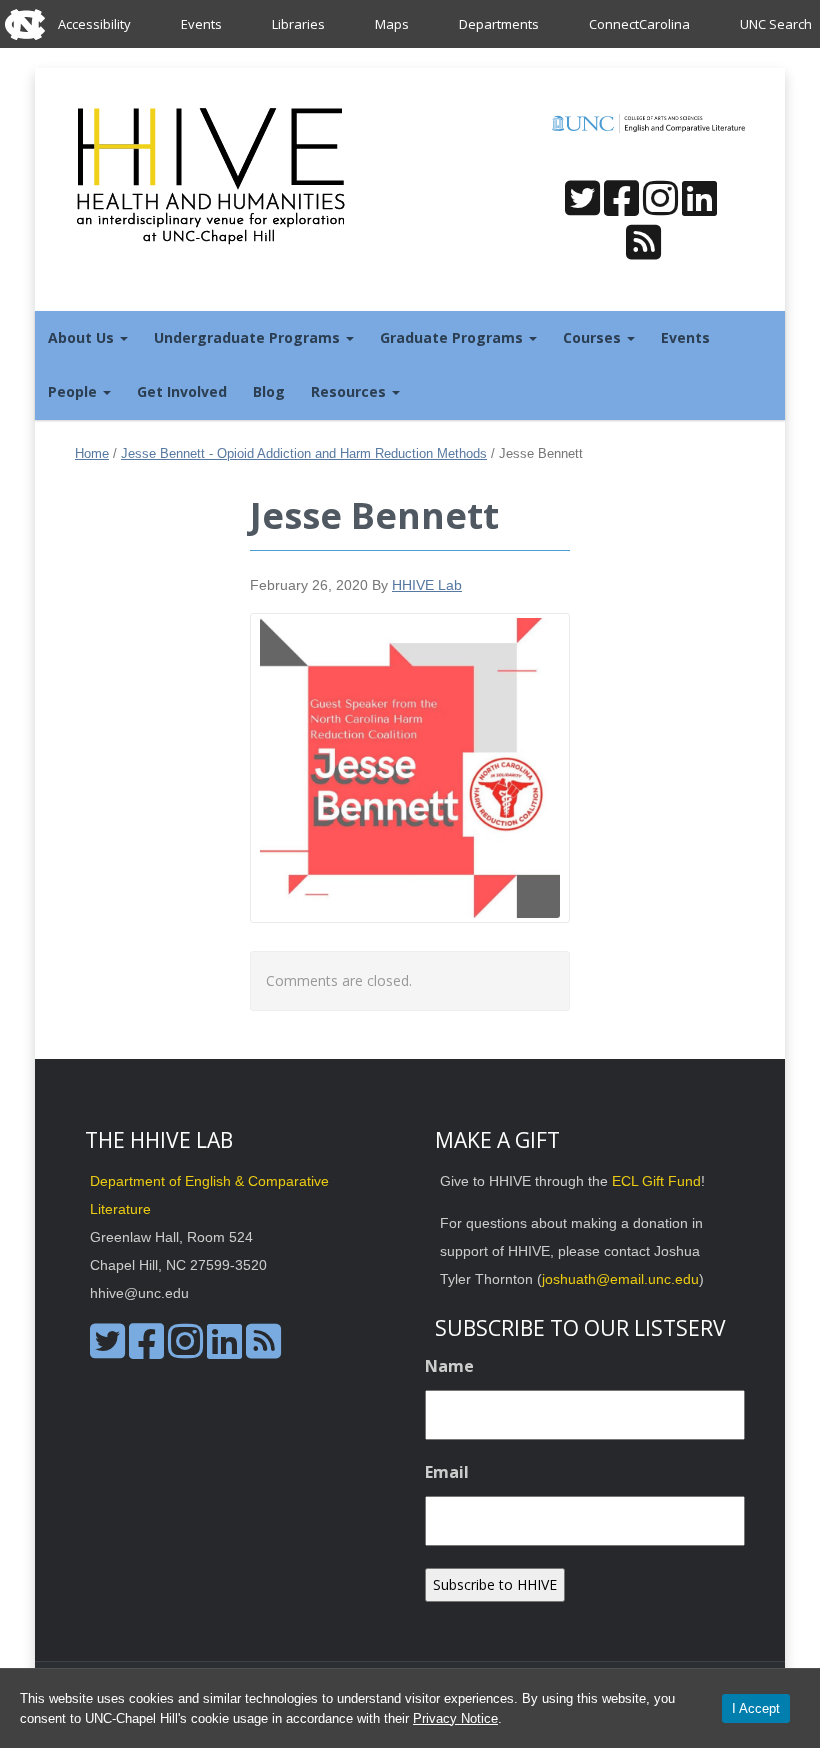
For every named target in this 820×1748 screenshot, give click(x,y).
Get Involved (182, 391)
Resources (350, 391)
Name (449, 1366)
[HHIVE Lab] (213, 174)
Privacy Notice (455, 1718)
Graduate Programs (453, 337)
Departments (499, 24)
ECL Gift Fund (656, 1181)
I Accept (756, 1708)
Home (92, 453)
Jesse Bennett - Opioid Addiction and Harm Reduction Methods (304, 453)
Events (201, 24)
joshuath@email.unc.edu (620, 1279)
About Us (83, 337)
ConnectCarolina (639, 24)
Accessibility (94, 24)
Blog (269, 391)
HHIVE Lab (427, 585)
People (74, 391)
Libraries (298, 24)
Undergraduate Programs (249, 337)
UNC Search (776, 24)
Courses (594, 337)
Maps (392, 24)
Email (447, 1472)
